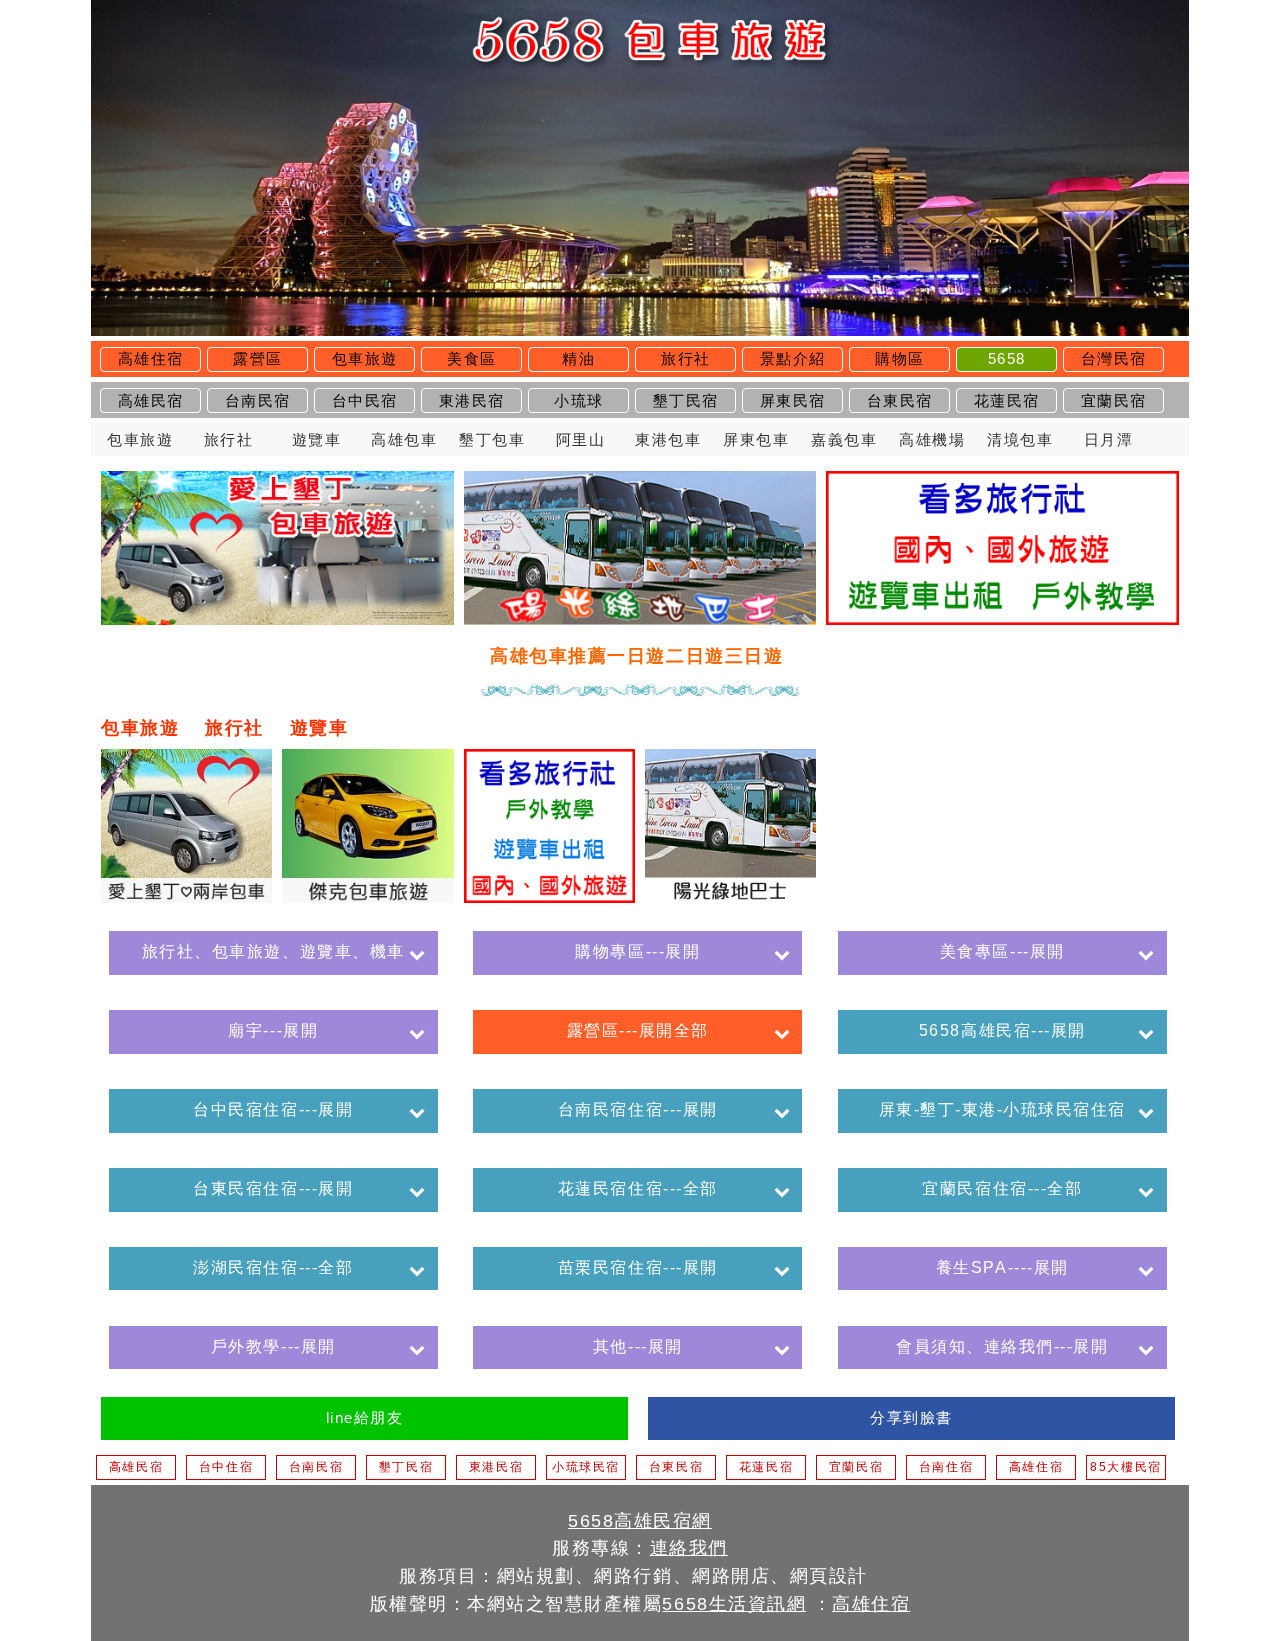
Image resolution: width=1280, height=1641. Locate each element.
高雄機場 (932, 439)
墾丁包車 (492, 439)
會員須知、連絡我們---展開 (1002, 1346)
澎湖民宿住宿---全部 (273, 1267)
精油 (578, 358)
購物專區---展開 (637, 951)
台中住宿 (226, 1467)
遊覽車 (317, 439)
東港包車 (668, 439)
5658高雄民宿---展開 (1002, 1030)
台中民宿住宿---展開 (273, 1109)
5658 (1007, 358)
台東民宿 (900, 400)
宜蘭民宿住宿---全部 (1002, 1188)
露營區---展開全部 (638, 1030)
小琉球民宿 (586, 1467)
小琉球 (579, 400)
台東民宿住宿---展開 (273, 1188)
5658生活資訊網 (734, 1603)
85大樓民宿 (1125, 1467)
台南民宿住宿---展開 (638, 1109)
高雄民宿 (151, 400)
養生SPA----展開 (1002, 1267)
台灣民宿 (1114, 358)
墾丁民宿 (686, 400)
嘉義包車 (844, 439)
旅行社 (686, 358)
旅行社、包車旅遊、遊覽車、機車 (273, 951)
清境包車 (1020, 439)
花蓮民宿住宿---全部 (638, 1188)
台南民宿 (258, 400)
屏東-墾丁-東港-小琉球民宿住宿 (1002, 1109)
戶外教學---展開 (273, 1346)
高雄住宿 (151, 358)
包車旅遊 (365, 358)
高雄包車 (404, 439)
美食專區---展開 (1002, 951)
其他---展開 (638, 1346)
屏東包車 (756, 439)
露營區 (258, 358)
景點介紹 (793, 358)
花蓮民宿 (1007, 400)
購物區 (900, 358)
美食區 (472, 358)
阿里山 (581, 439)
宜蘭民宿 (1114, 400)
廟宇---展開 (273, 1030)
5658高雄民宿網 (640, 1520)
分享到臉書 (911, 1417)
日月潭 (1109, 439)
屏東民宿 (793, 400)
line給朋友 (365, 1417)
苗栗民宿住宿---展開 (638, 1267)
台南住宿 (946, 1467)
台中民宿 (365, 400)
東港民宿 (472, 400)
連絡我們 (689, 1547)
